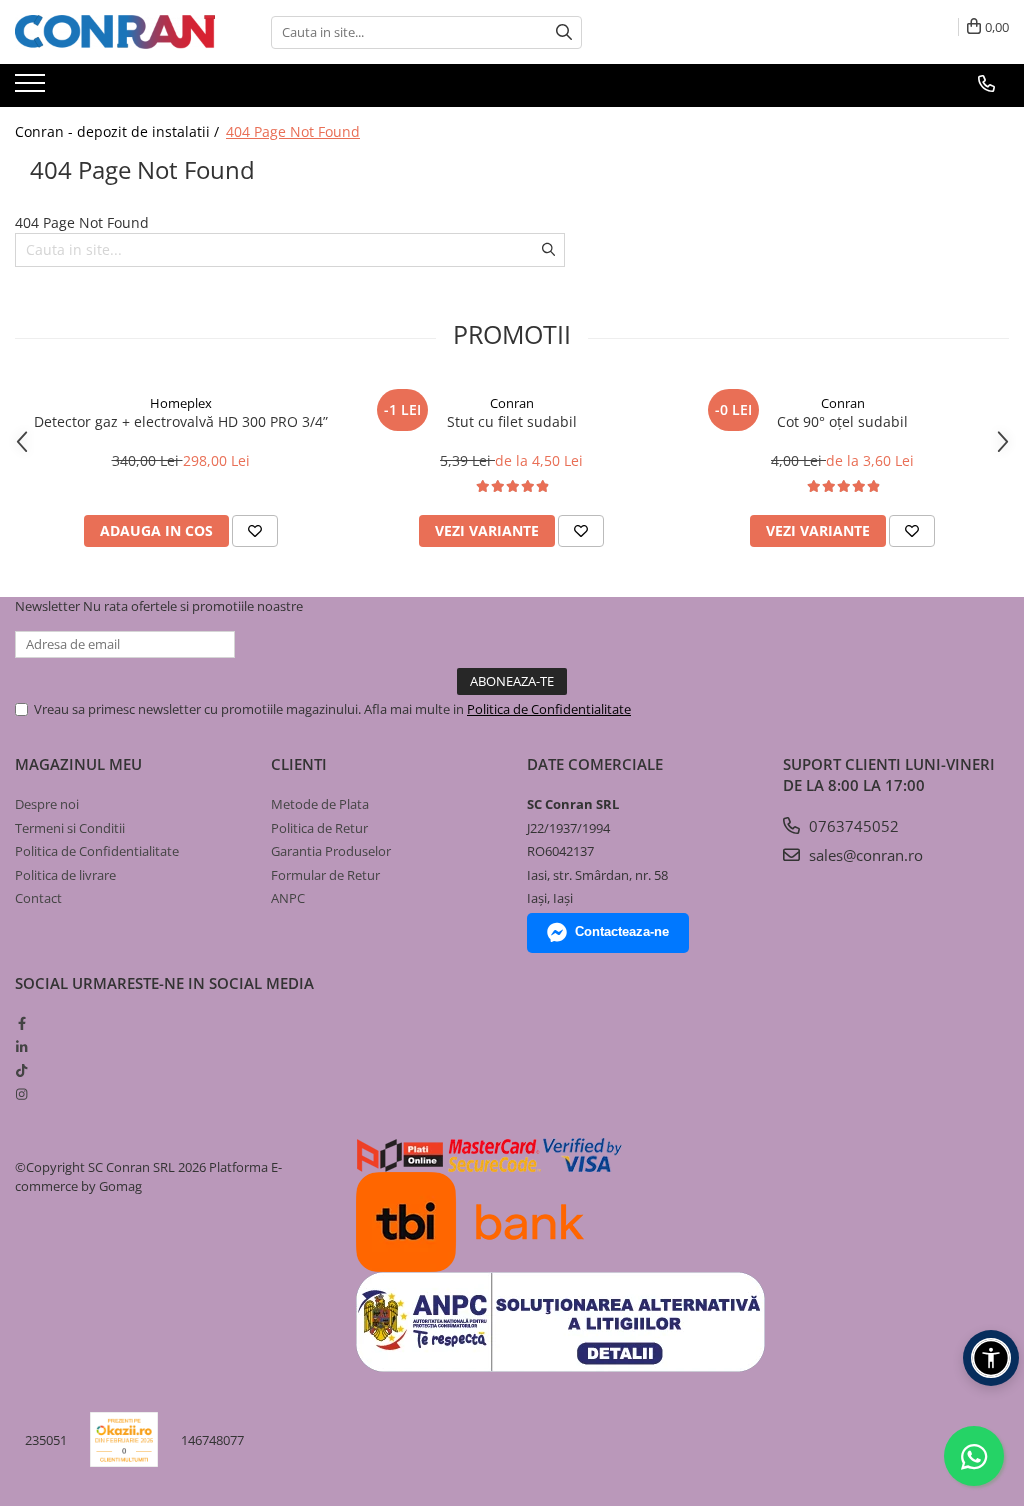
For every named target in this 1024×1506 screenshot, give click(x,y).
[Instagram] (21, 1094)
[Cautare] (564, 32)
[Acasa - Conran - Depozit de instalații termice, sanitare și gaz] (115, 32)
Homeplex (181, 403)
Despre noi (47, 804)
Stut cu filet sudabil (512, 421)
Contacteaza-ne (622, 931)
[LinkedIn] (21, 1047)
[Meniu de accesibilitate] (991, 1358)
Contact (38, 898)
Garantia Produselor (331, 851)
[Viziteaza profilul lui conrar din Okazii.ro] (124, 1439)
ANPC (288, 898)
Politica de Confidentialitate (549, 709)
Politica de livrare (65, 875)
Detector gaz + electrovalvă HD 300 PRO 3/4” (181, 421)
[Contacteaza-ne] (986, 84)
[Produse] (32, 89)
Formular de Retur (325, 875)
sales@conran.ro (864, 855)
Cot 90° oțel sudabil (842, 421)
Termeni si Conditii (70, 828)
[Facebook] (21, 1023)
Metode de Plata (320, 804)
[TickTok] (21, 1070)
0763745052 (852, 826)
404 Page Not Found (293, 131)
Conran (512, 403)
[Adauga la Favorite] (255, 531)
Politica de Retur (319, 828)
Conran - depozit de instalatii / (119, 131)
